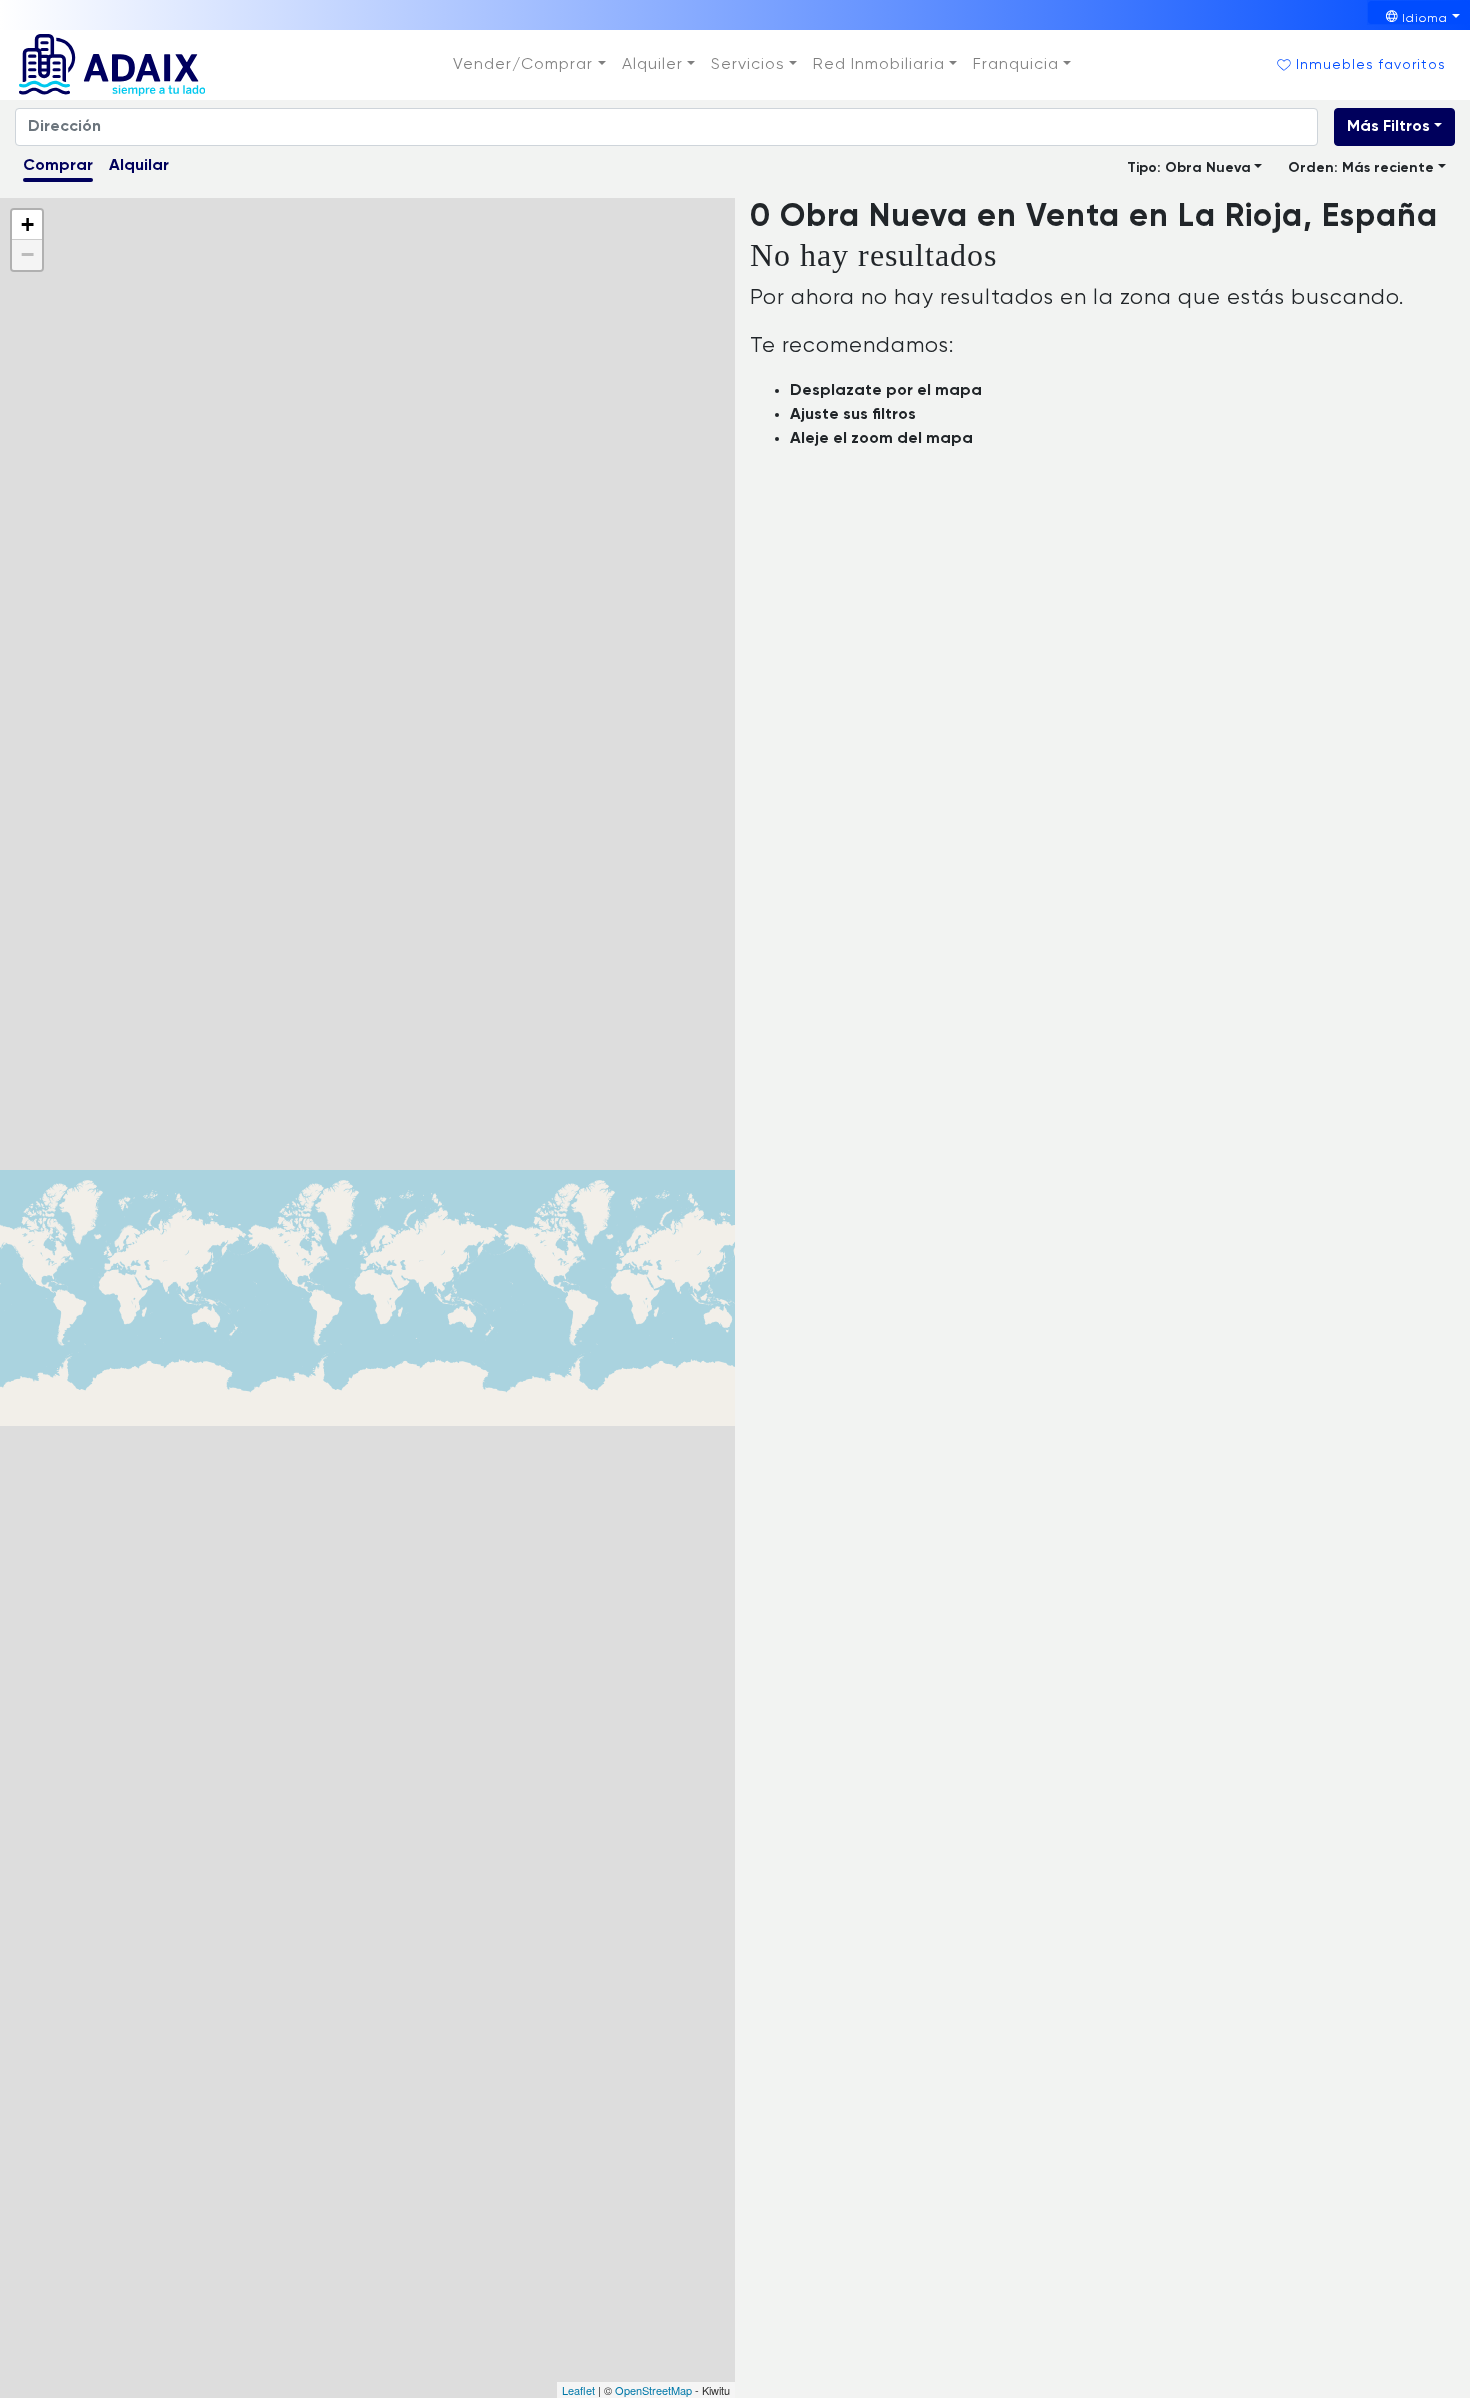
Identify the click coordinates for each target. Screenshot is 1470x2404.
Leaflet (578, 2390)
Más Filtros (1388, 127)
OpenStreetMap (653, 2390)
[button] (529, 65)
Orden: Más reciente (1361, 168)
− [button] (27, 254)
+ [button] (27, 224)
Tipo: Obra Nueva (1189, 168)
